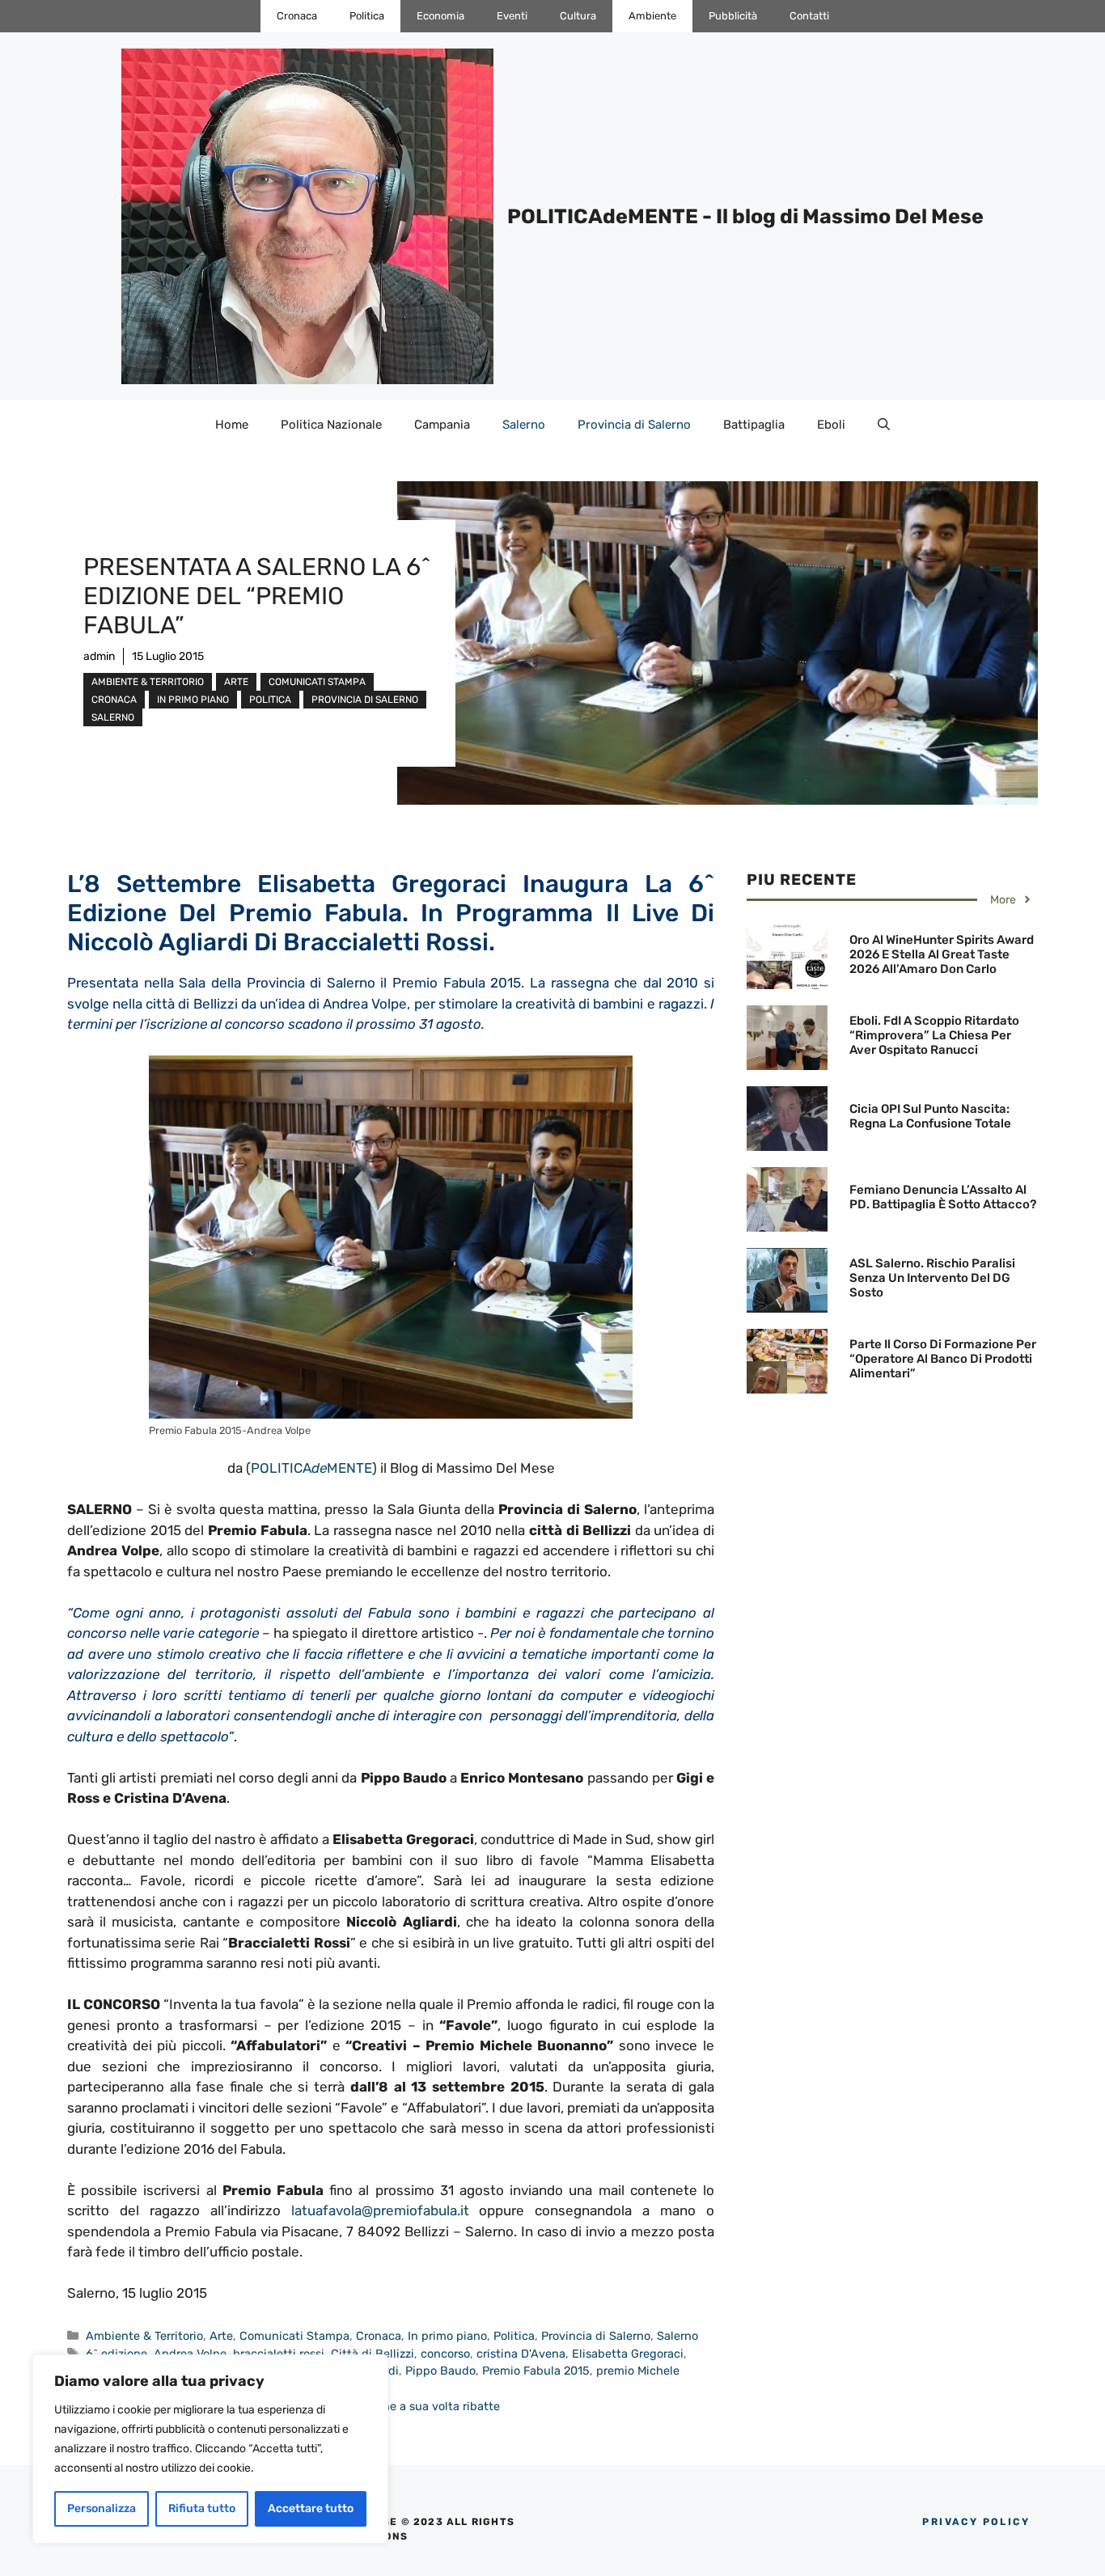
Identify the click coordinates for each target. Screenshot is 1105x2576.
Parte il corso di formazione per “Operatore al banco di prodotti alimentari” (943, 1359)
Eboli (831, 425)
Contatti (809, 16)
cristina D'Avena (521, 2354)
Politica (367, 16)
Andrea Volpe (190, 2354)
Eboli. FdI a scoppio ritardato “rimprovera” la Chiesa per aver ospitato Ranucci (934, 1035)
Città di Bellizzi (373, 2354)
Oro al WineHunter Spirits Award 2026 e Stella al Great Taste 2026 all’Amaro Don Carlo (942, 954)
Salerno (524, 425)
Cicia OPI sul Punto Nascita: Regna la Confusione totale (930, 1116)
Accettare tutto (311, 2508)
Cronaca (297, 16)
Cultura (578, 16)
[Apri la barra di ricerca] (884, 425)
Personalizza (102, 2508)
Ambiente (652, 16)
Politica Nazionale (331, 425)
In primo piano (193, 700)
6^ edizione (116, 2354)
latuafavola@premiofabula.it (380, 2210)
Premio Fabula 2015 (536, 2371)
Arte (236, 682)
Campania (442, 425)
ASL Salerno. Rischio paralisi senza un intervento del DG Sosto (932, 1278)
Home (232, 425)
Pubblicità (733, 16)
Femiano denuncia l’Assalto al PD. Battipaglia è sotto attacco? (943, 1197)
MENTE (349, 1468)
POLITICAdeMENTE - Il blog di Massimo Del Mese (745, 216)
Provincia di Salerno (634, 425)
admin (99, 656)
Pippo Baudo (440, 2371)
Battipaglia (754, 425)
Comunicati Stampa (317, 682)
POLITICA (281, 1468)
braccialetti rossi (279, 2354)
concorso (445, 2354)
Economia (440, 16)
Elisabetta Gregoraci (628, 2354)
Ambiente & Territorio (148, 682)
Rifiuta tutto (202, 2508)
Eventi (512, 16)
